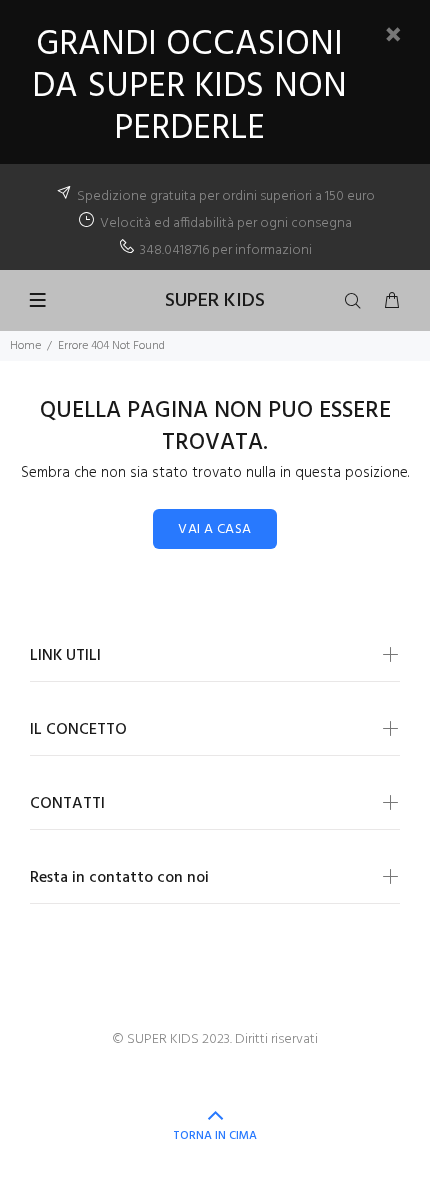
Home (25, 346)
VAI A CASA (214, 529)
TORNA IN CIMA (215, 1136)
